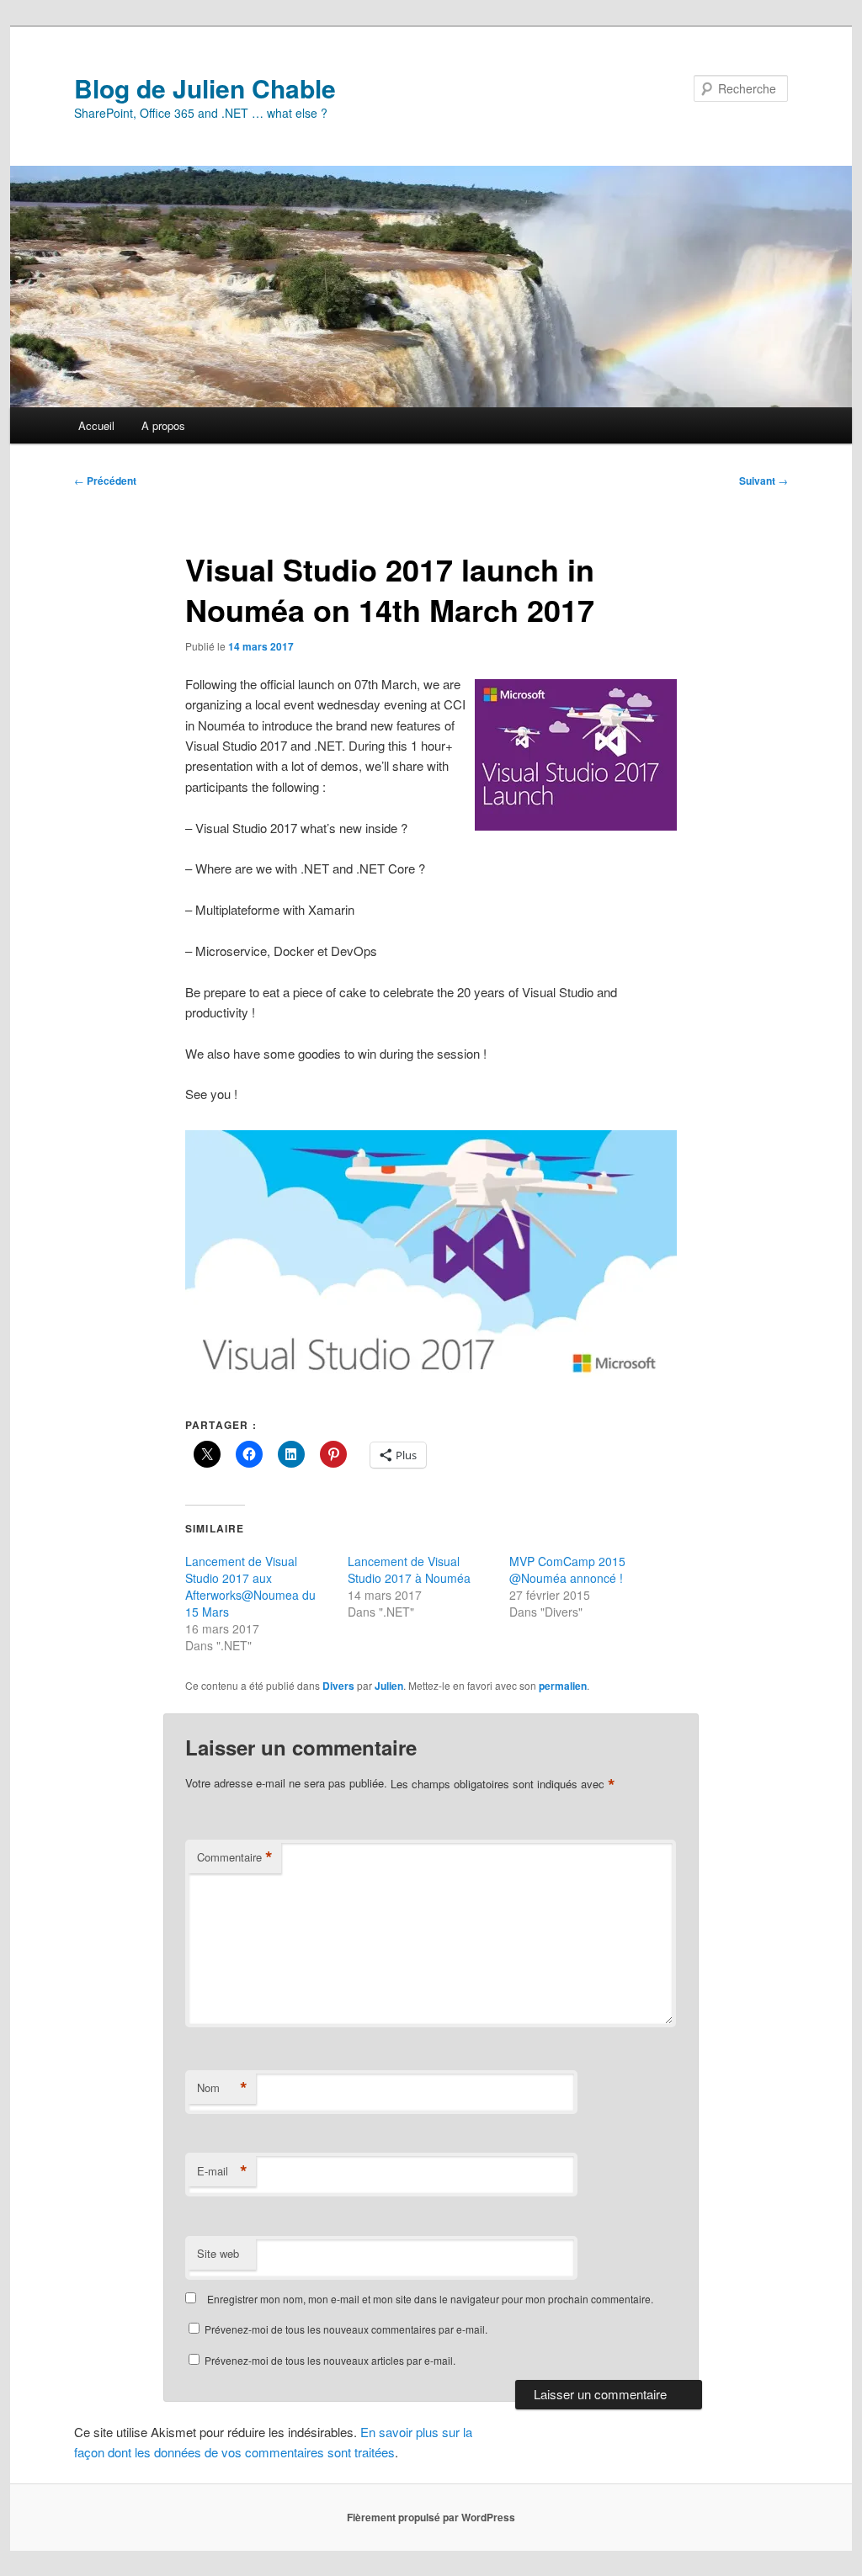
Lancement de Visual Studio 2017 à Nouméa (409, 1570)
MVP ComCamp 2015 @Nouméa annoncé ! (567, 1570)
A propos (163, 425)
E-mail (222, 2171)
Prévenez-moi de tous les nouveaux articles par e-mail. (330, 2360)
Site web (218, 2253)
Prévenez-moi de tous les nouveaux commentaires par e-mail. (346, 2329)
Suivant (764, 481)
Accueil (96, 425)
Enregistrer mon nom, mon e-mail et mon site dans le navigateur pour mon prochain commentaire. (430, 2299)
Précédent (105, 481)
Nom (222, 2088)
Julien (389, 1686)
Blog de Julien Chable (205, 88)
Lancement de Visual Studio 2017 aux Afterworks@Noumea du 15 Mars (250, 1586)
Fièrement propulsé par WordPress (431, 2517)
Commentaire (235, 1857)
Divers (338, 1686)
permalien (563, 1686)
